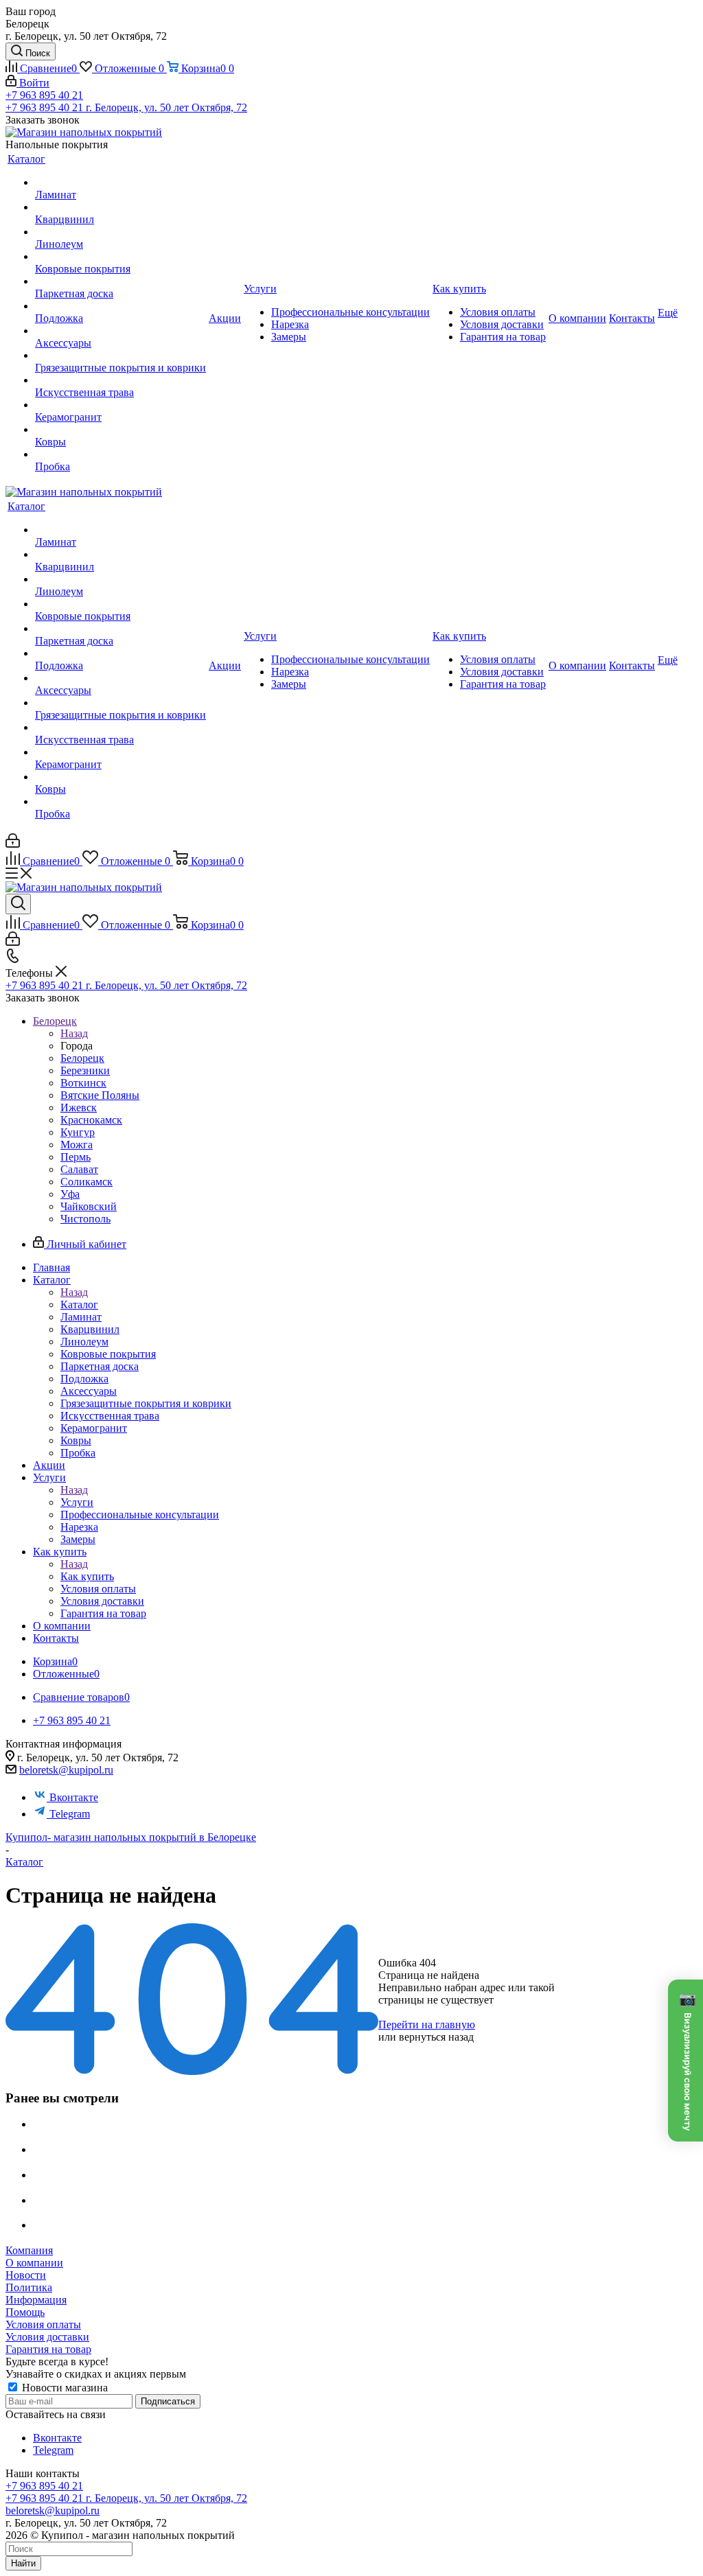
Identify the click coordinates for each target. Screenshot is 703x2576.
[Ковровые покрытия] (120, 257)
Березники (85, 1070)
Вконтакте (74, 1797)
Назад (74, 1033)
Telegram (70, 1814)
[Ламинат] (120, 183)
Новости (26, 2275)
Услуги (77, 1502)
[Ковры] (120, 430)
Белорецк (82, 1058)
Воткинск (83, 1083)
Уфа (70, 1194)
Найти (23, 2563)
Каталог (79, 1304)
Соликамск (87, 1182)
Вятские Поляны (100, 1095)
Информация (36, 2300)
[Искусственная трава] (120, 380)
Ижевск (79, 1107)
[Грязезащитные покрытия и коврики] (120, 356)
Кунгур (78, 1132)
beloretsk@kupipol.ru (66, 1770)
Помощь (25, 2312)
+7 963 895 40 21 (44, 95)
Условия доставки (47, 2337)
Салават (79, 1169)
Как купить (87, 1576)
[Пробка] (120, 454)
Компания (29, 2250)
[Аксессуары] (120, 331)
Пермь (76, 1157)
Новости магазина (64, 2388)
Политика (29, 2287)
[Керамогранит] (120, 405)
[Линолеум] (120, 232)
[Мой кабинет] (13, 844)
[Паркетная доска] (120, 281)
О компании (34, 2263)
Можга (77, 1145)
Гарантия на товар (48, 2349)
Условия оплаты (43, 2324)
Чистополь (85, 1219)
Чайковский (89, 1206)
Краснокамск (91, 1120)
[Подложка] (120, 306)
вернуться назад (436, 2037)
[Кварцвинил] (120, 207)
